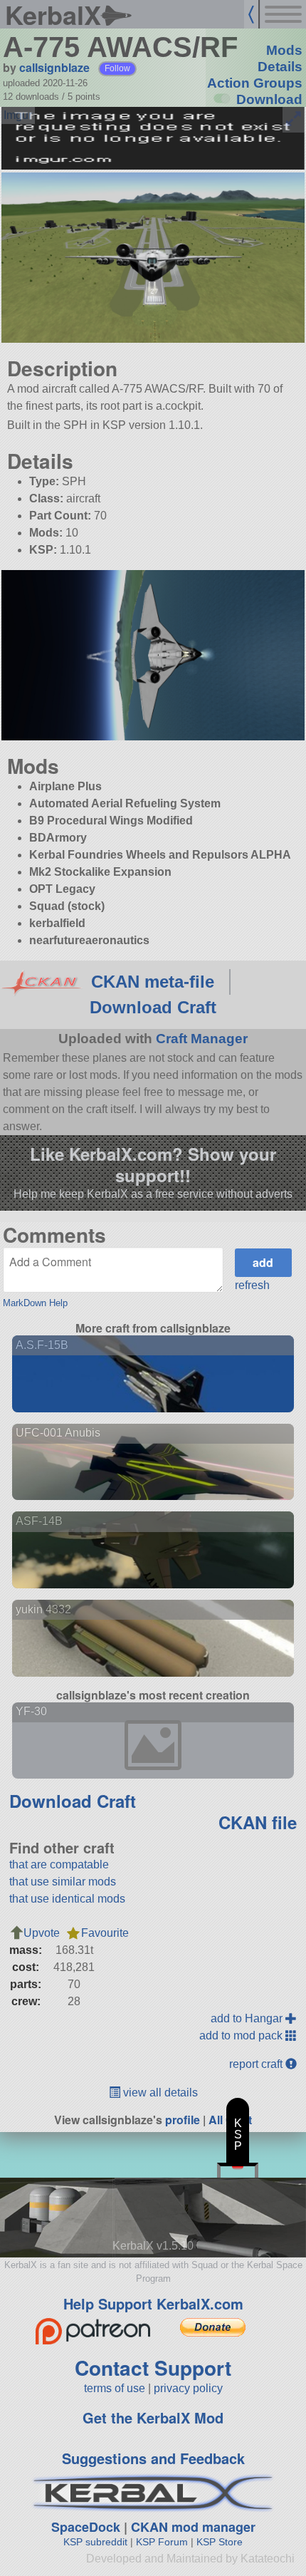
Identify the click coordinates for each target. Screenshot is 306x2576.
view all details (159, 2093)
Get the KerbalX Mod (153, 2417)
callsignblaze (54, 67)
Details (280, 67)
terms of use (115, 2388)
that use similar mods (63, 1882)
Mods (284, 50)
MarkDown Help (35, 1303)
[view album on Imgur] (18, 115)
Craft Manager (202, 1039)
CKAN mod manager (193, 2527)
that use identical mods (67, 1899)
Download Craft (153, 1007)
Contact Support (153, 2368)
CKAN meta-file (153, 982)
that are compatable (59, 1864)
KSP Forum (162, 2542)
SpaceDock (86, 2527)
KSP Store (220, 2542)
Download (269, 99)
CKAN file (258, 1822)
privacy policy (188, 2388)
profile (183, 2120)
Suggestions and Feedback (153, 2458)
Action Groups (255, 83)
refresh (252, 1285)
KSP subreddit (95, 2542)
